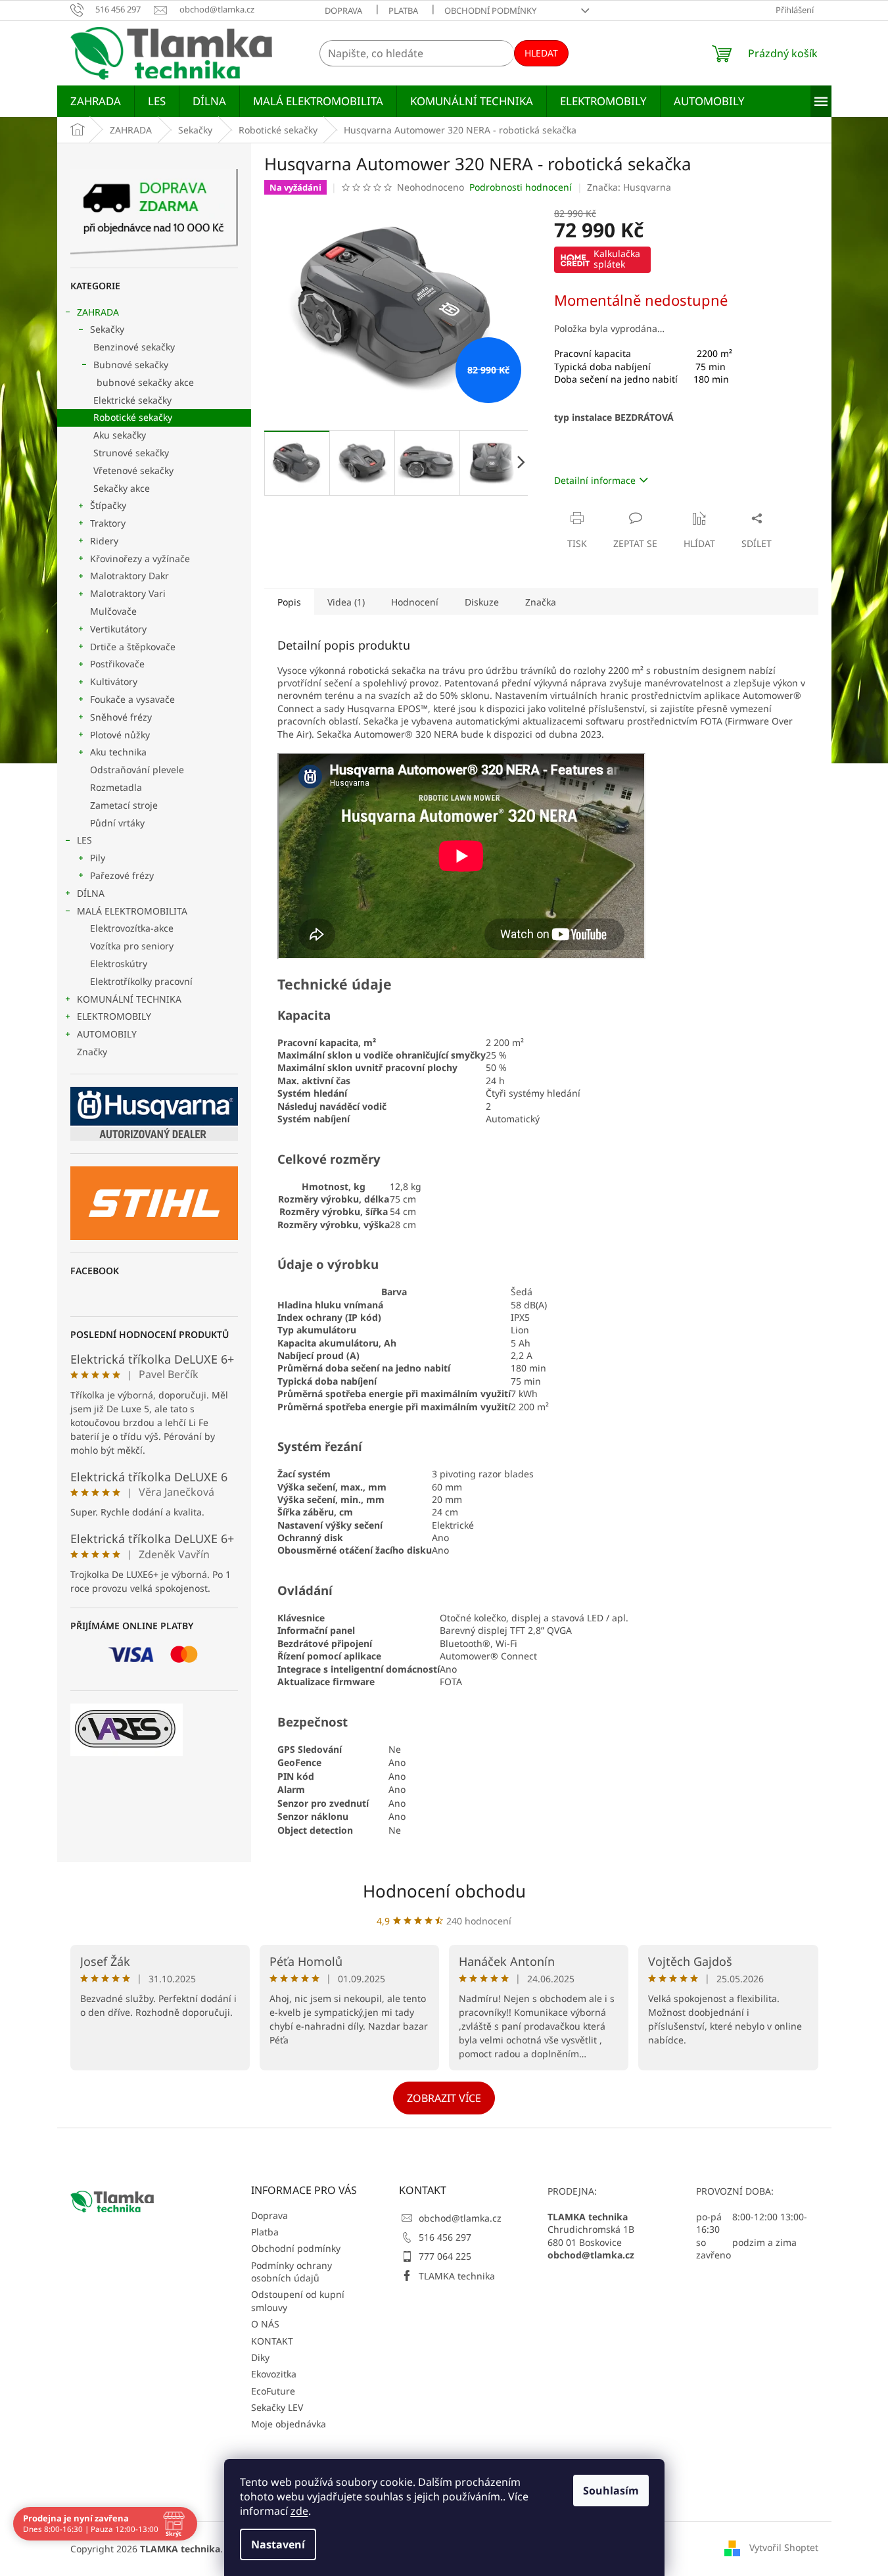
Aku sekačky (120, 435)
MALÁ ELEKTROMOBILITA (132, 911)
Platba (403, 11)
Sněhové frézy (121, 717)
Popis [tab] (289, 602)
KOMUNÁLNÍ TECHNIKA (129, 999)
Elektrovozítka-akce (132, 928)
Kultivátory (114, 681)
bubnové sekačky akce (145, 382)
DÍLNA (91, 893)
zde (299, 2511)
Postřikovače (117, 664)
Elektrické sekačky (132, 400)
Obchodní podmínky (490, 11)
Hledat (541, 53)
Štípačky (108, 505)
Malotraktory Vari (128, 593)
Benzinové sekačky (134, 347)
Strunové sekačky (131, 453)
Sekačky (107, 329)
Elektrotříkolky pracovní (141, 981)
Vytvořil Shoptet (784, 2547)
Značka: (629, 187)
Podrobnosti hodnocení (521, 187)
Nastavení (278, 2544)
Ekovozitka (274, 2374)
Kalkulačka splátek (617, 259)
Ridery (104, 541)
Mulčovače (113, 611)
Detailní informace (595, 480)
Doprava (343, 11)
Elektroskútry (119, 964)
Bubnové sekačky (131, 365)
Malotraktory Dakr (129, 576)
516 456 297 (445, 2237)
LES (84, 840)
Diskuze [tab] (482, 602)
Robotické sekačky (133, 417)
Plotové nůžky (120, 735)
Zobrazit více (444, 2098)
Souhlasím (611, 2491)
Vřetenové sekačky (133, 470)
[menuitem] (96, 101)
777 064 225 (445, 2256)
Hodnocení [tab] (415, 602)
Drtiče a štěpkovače (133, 647)
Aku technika (118, 752)
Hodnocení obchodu (444, 1891)
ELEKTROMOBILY (114, 1016)
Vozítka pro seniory (132, 946)
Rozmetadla (116, 787)
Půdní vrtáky (117, 823)
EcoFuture (273, 2391)
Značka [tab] (541, 602)
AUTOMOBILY (107, 1034)
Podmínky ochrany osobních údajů (292, 2272)
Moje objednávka (289, 2424)
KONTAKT (272, 2341)
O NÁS (265, 2324)
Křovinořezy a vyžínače (140, 559)
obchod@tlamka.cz (460, 2218)
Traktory (108, 523)
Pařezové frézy (122, 875)
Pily (98, 858)
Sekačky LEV (277, 2407)
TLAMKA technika (457, 2276)
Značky (92, 1052)
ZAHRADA (98, 312)
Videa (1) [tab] (346, 602)
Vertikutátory (118, 629)
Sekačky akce (122, 488)
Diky (260, 2357)
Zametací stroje (124, 805)
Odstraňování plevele (137, 770)
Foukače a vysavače (132, 699)
